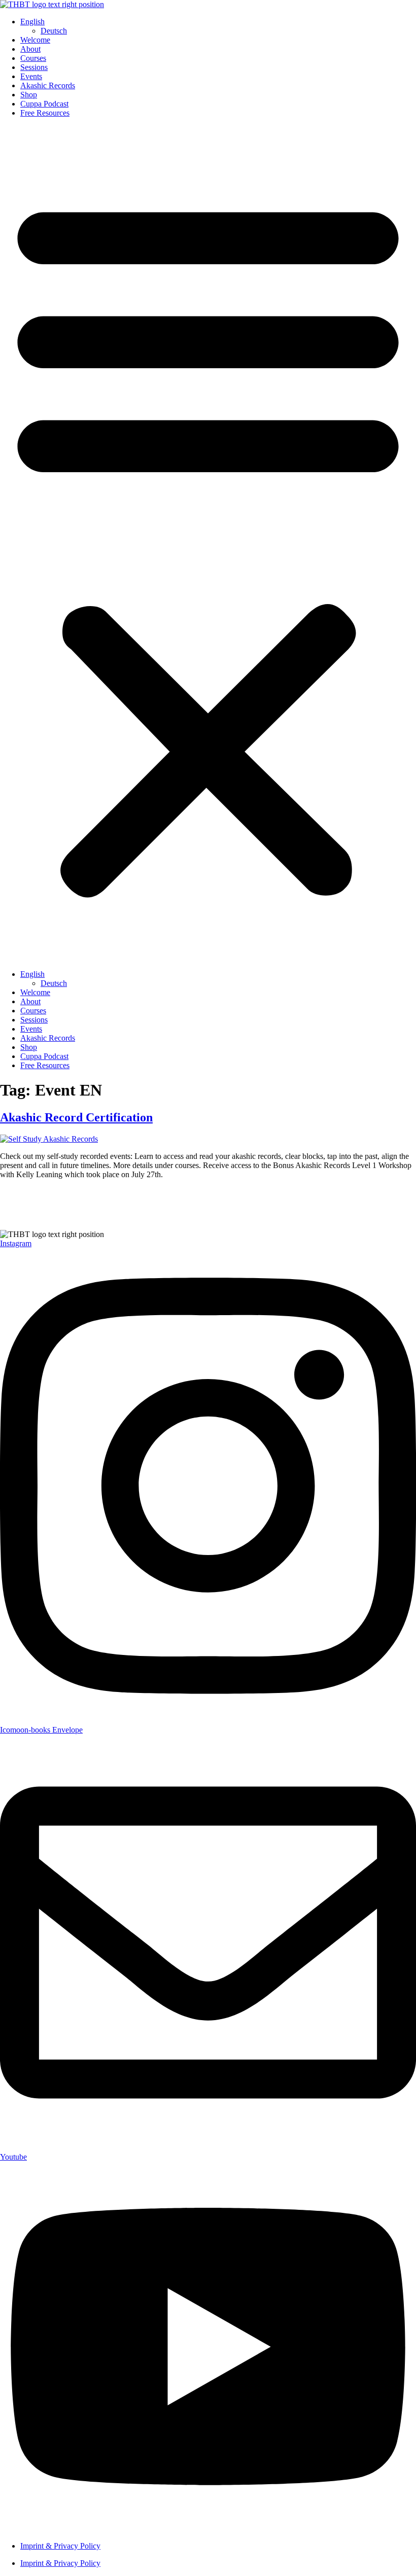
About (30, 49)
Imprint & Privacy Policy (60, 2546)
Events (31, 76)
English (32, 22)
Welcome (35, 40)
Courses (33, 58)
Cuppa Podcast (44, 104)
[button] (208, 544)
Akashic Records (48, 85)
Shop (29, 95)
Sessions (34, 67)
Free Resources (45, 113)
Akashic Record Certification (76, 1117)
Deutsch (54, 31)
